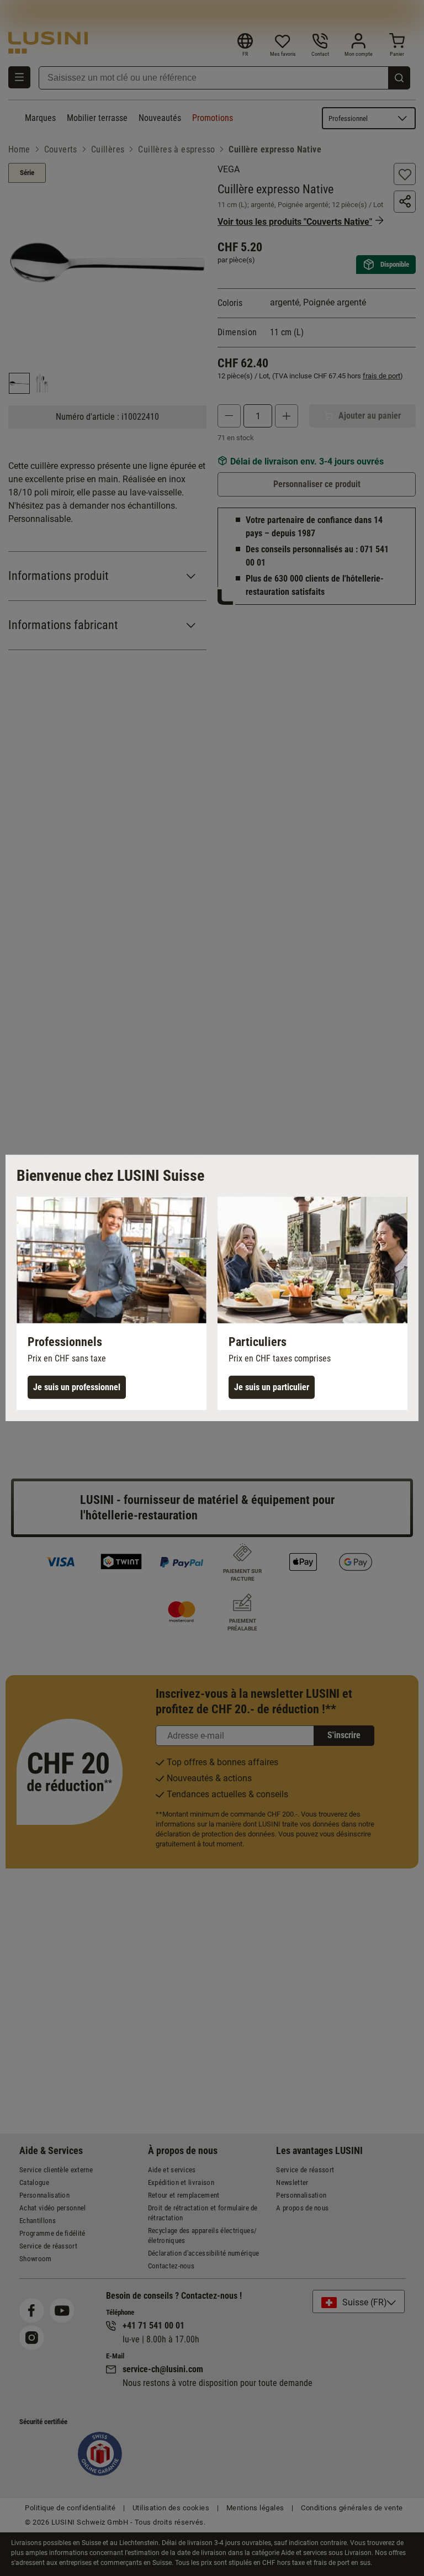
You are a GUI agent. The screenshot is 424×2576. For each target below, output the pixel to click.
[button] (112, 1303)
